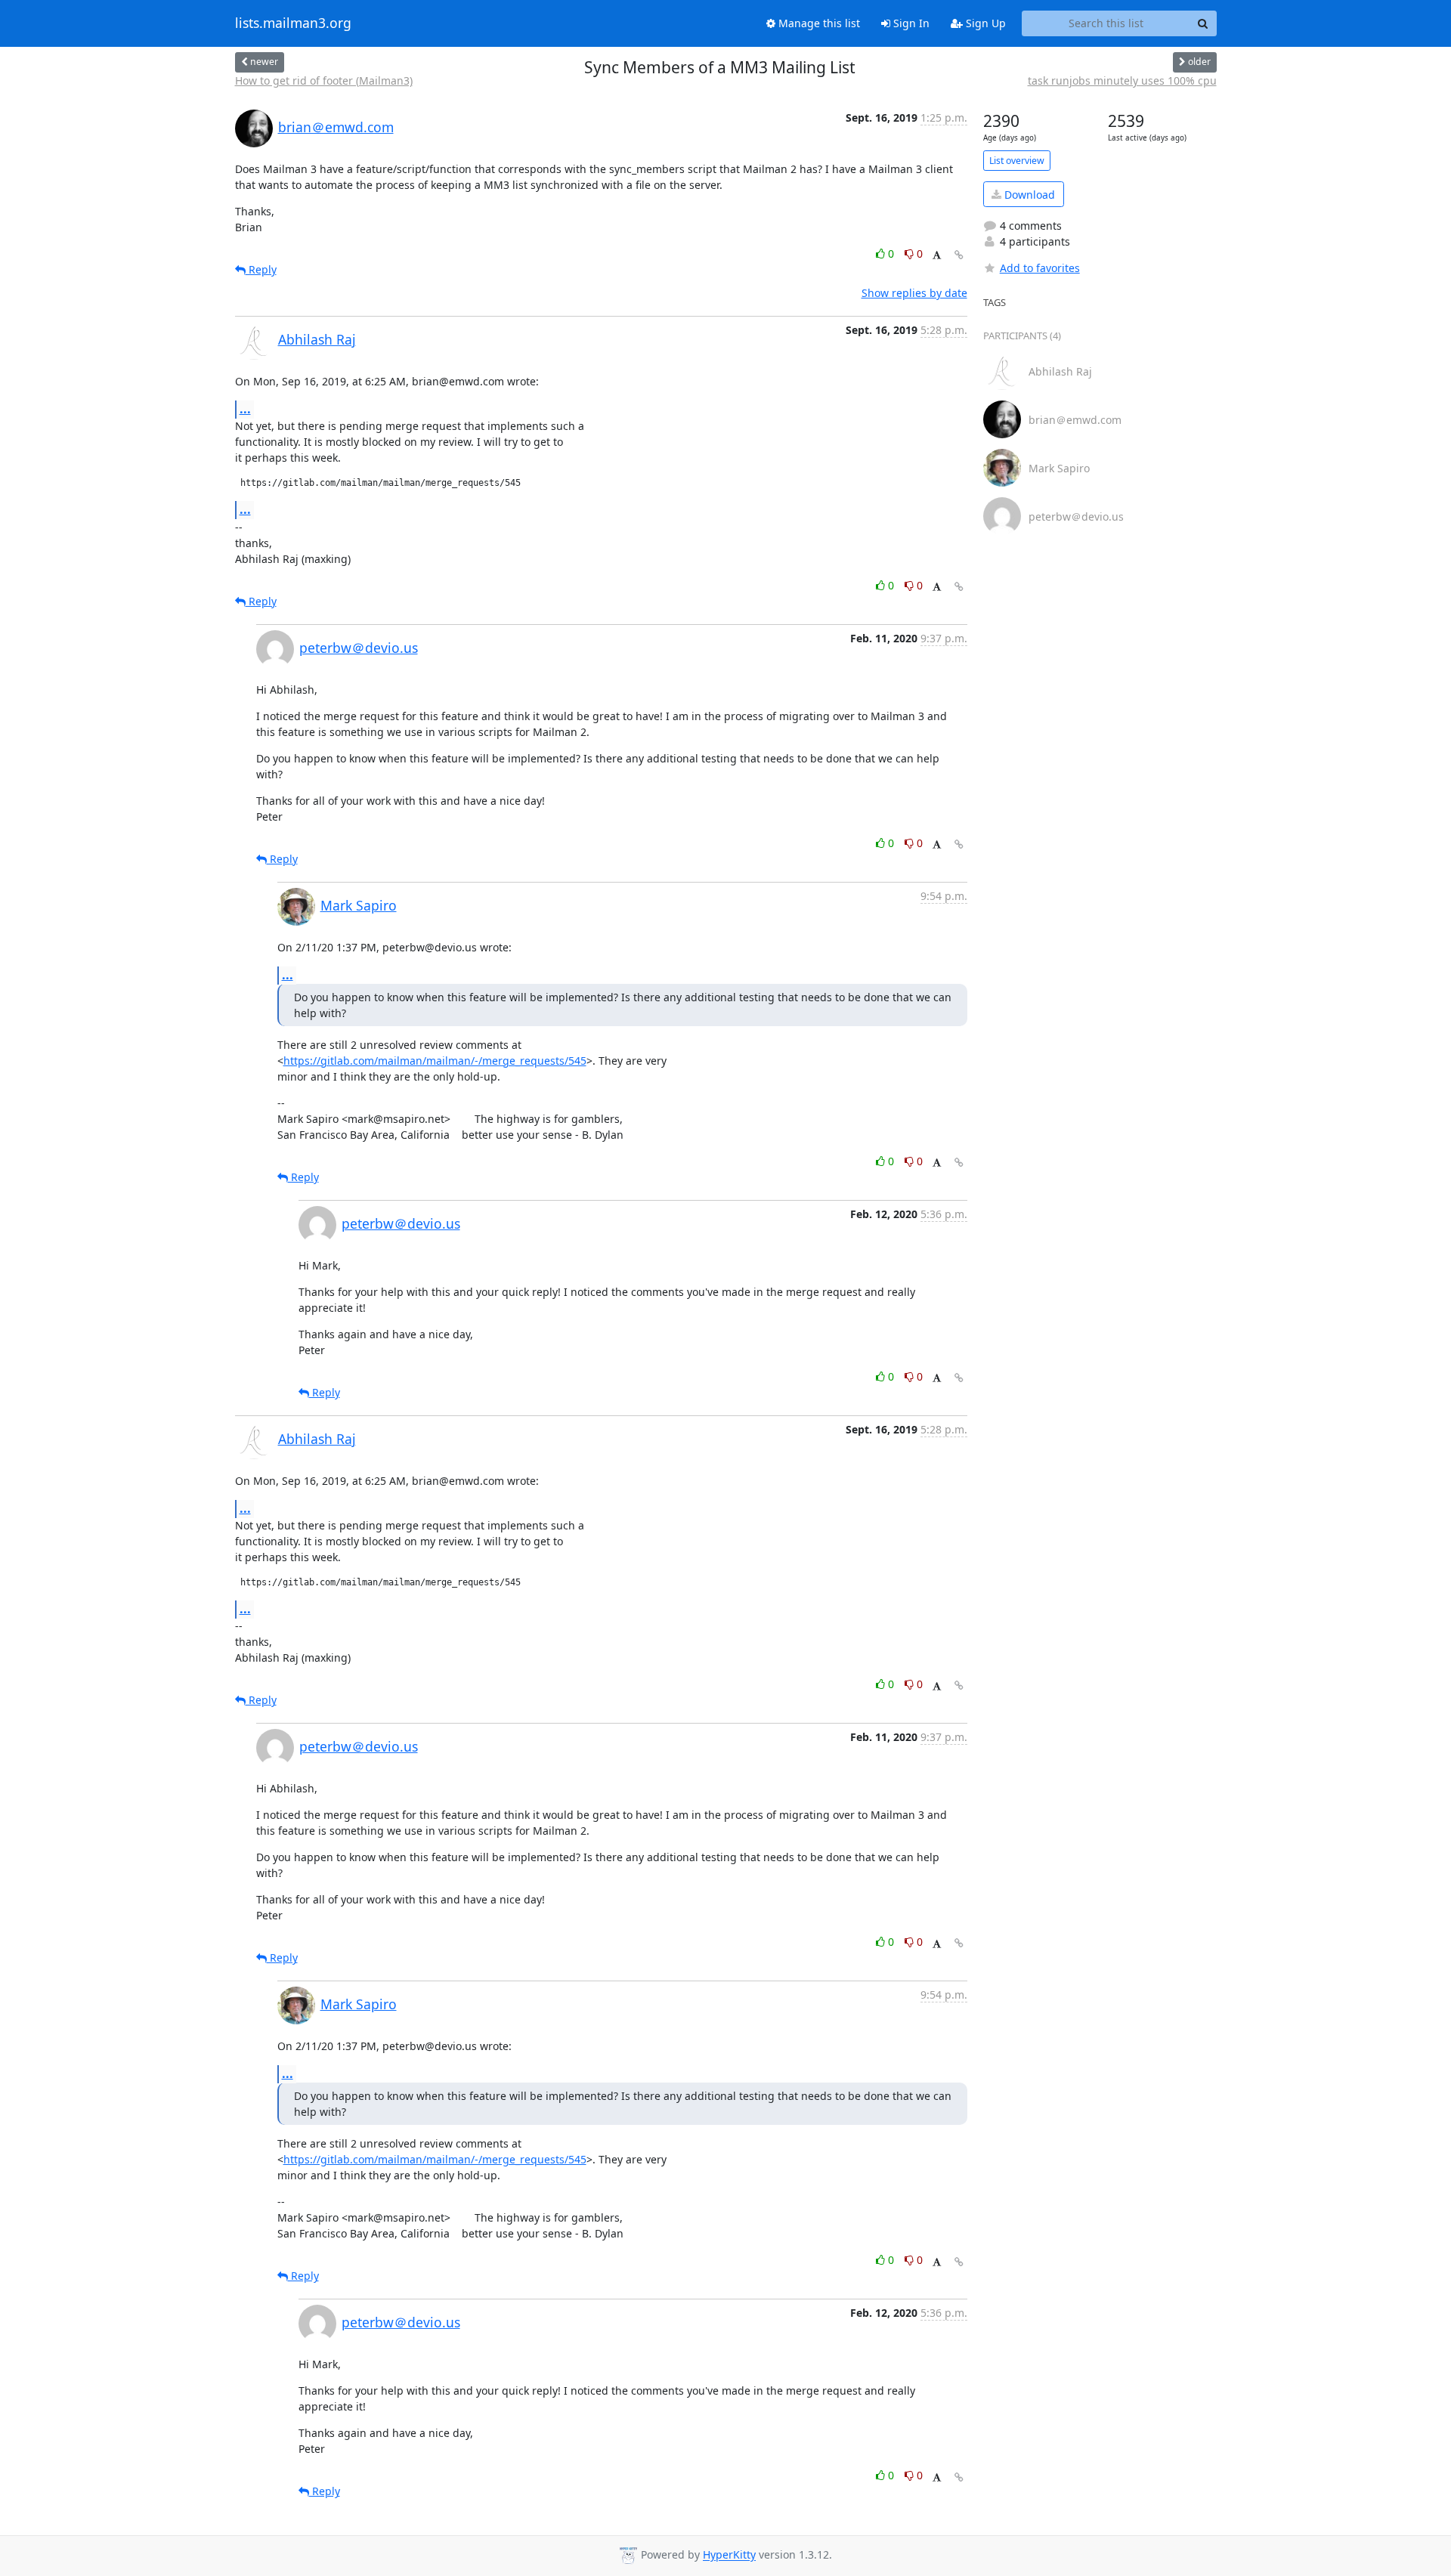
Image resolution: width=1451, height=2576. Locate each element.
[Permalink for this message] (959, 255)
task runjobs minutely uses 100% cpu (1122, 80)
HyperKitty (729, 2555)
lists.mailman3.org (293, 23)
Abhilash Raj (317, 339)
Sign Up (984, 23)
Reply (261, 269)
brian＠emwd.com (336, 127)
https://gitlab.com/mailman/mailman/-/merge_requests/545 (435, 1061)
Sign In (910, 23)
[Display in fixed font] (937, 256)
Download (1028, 195)
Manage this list (818, 23)
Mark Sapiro (359, 905)
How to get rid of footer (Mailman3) (324, 80)
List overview (1017, 161)
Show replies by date (914, 293)
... (245, 409)
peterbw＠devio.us (359, 648)
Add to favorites (1040, 268)
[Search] (1203, 23)
